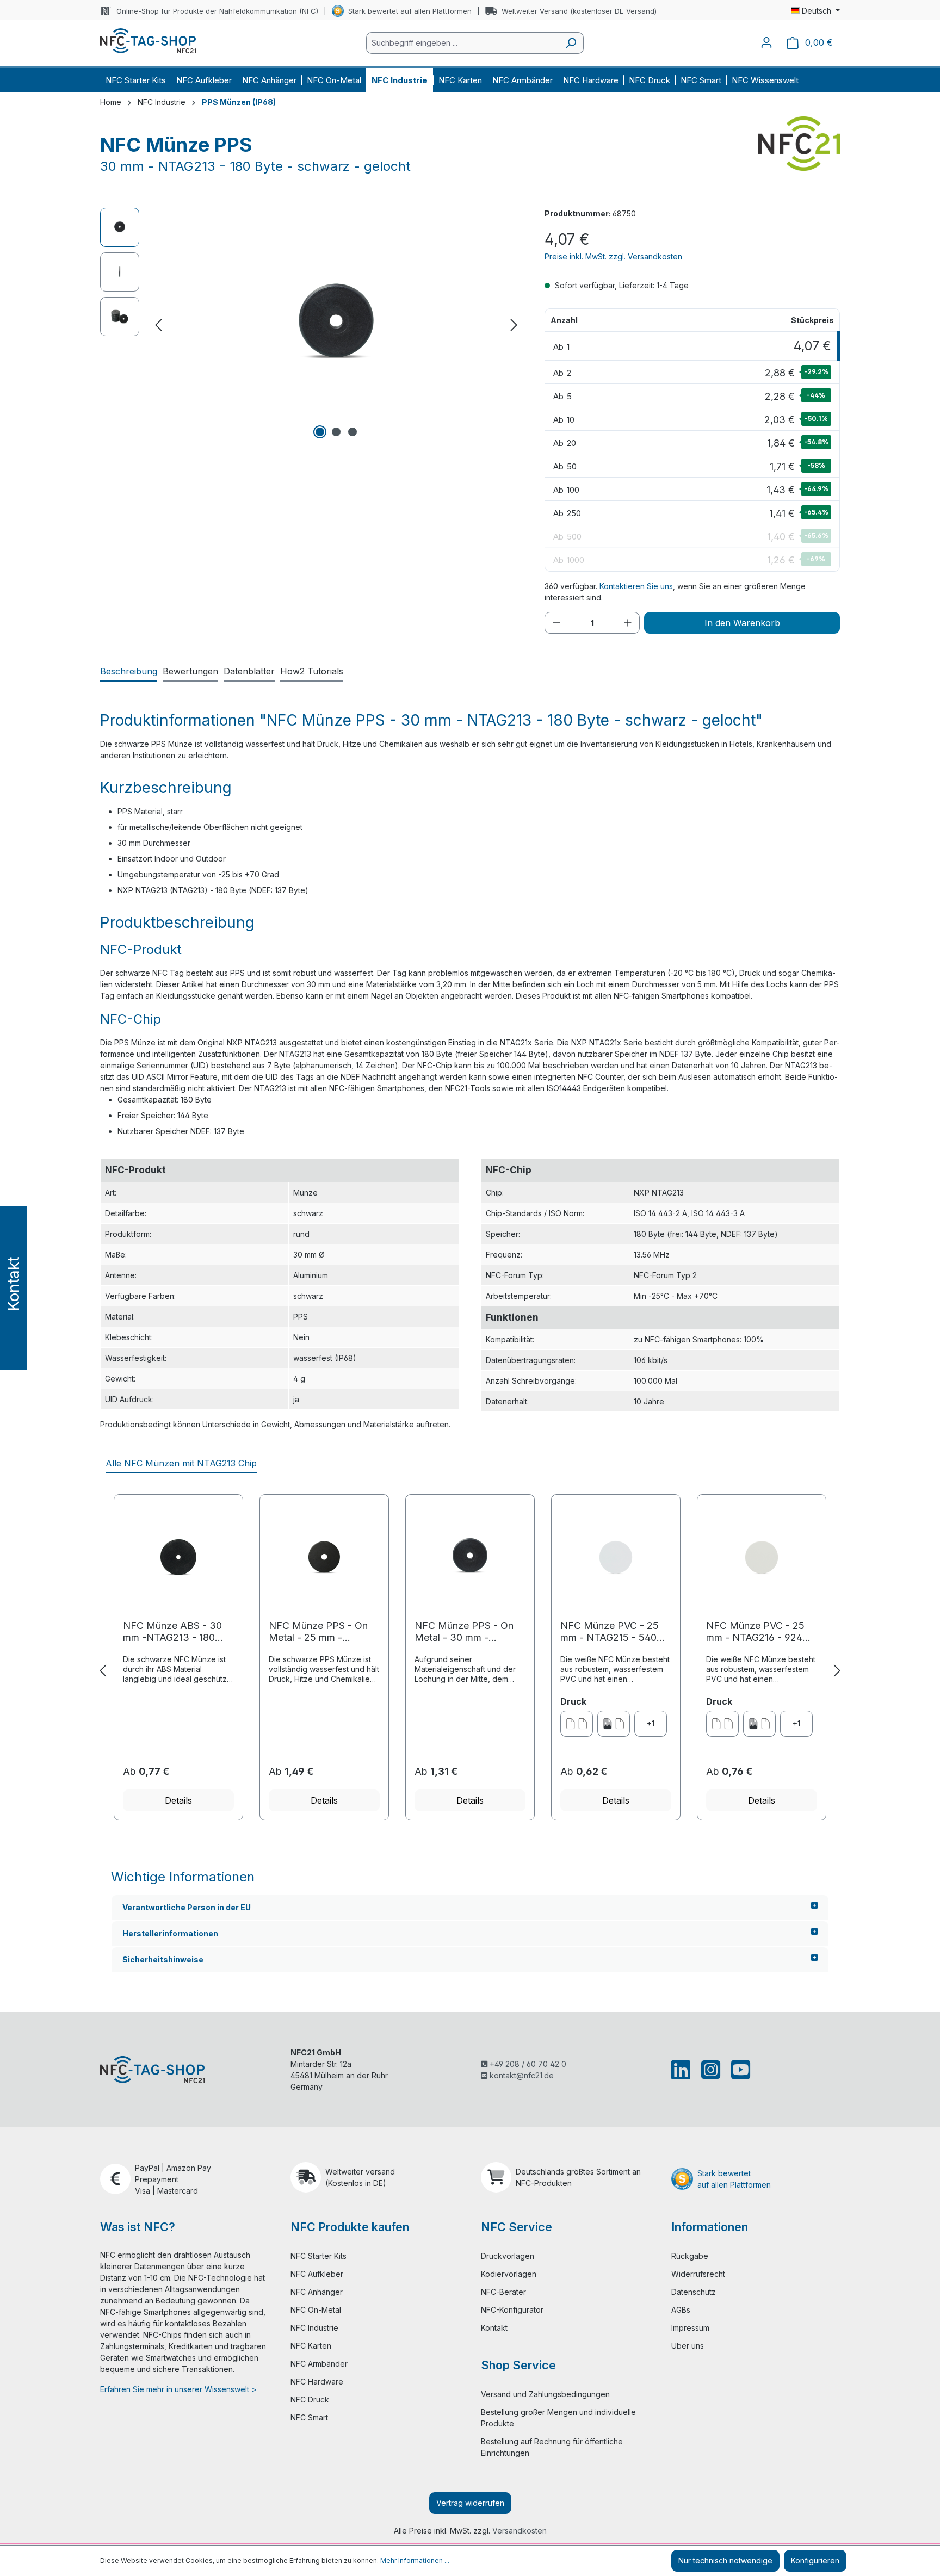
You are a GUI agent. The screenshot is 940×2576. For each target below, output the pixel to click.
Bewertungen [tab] (190, 671)
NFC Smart (309, 2417)
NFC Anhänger (317, 2292)
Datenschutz (694, 2292)
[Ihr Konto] (766, 42)
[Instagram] (711, 2070)
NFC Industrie (314, 2328)
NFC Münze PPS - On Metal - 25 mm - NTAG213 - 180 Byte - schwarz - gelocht (318, 1632)
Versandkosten (520, 2531)
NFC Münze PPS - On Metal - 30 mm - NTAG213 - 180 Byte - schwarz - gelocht (464, 1632)
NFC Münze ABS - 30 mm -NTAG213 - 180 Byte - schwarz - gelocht (172, 1632)
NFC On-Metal (316, 2310)
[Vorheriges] (158, 325)
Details (178, 1800)
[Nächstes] (514, 325)
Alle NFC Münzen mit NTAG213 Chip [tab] (181, 1463)
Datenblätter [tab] (249, 671)
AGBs (681, 2310)
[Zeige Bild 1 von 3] (320, 432)
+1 (651, 1723)
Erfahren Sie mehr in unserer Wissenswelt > (178, 2389)
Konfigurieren (815, 2560)
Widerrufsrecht (698, 2274)
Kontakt (494, 2328)
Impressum (690, 2328)
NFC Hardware (317, 2382)
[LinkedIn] (683, 2070)
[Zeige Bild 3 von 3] (352, 432)
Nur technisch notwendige (725, 2560)
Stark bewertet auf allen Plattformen (410, 11)
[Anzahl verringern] (556, 623)
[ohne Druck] (577, 1724)
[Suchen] (571, 43)
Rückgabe (690, 2256)
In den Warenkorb (742, 623)
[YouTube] (738, 2070)
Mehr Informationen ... (415, 2560)
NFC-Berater (503, 2292)
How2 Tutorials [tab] (312, 671)
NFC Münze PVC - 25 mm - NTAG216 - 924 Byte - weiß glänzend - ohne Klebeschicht (758, 1632)
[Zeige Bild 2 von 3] (336, 432)
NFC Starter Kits (319, 2256)
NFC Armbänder (319, 2364)
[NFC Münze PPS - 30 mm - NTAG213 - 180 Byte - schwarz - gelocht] (336, 325)
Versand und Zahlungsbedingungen (545, 2394)
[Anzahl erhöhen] (628, 623)
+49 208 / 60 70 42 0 (527, 2064)
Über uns (688, 2346)
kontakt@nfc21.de (521, 2075)
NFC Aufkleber (317, 2274)
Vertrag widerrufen (470, 2503)
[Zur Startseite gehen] (148, 41)
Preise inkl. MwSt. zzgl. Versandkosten (613, 256)
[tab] (129, 672)
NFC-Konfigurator (512, 2310)
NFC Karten (311, 2346)
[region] (311, 325)
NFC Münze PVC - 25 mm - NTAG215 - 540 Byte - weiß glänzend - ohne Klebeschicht (612, 1632)
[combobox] (462, 43)
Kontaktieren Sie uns (636, 586)
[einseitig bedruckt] (614, 1724)
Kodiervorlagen (509, 2274)
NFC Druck (310, 2399)
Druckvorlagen (508, 2256)
